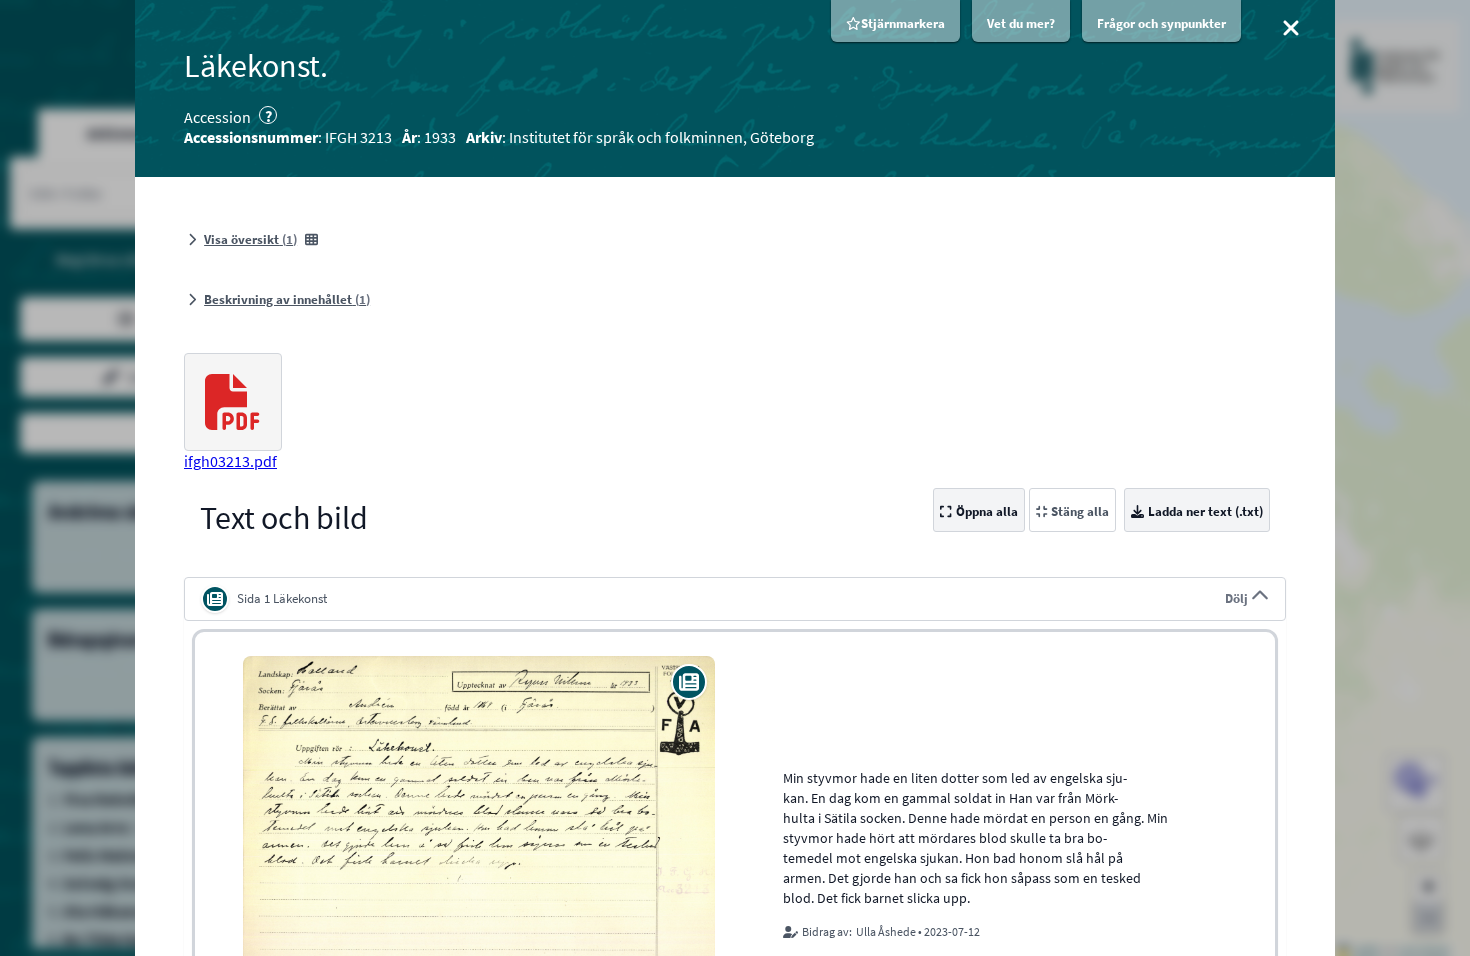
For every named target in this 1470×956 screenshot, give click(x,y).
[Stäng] (1291, 28)
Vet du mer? (1021, 23)
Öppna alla (987, 511)
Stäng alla (1080, 511)
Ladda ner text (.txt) (1205, 511)
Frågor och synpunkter (1161, 23)
